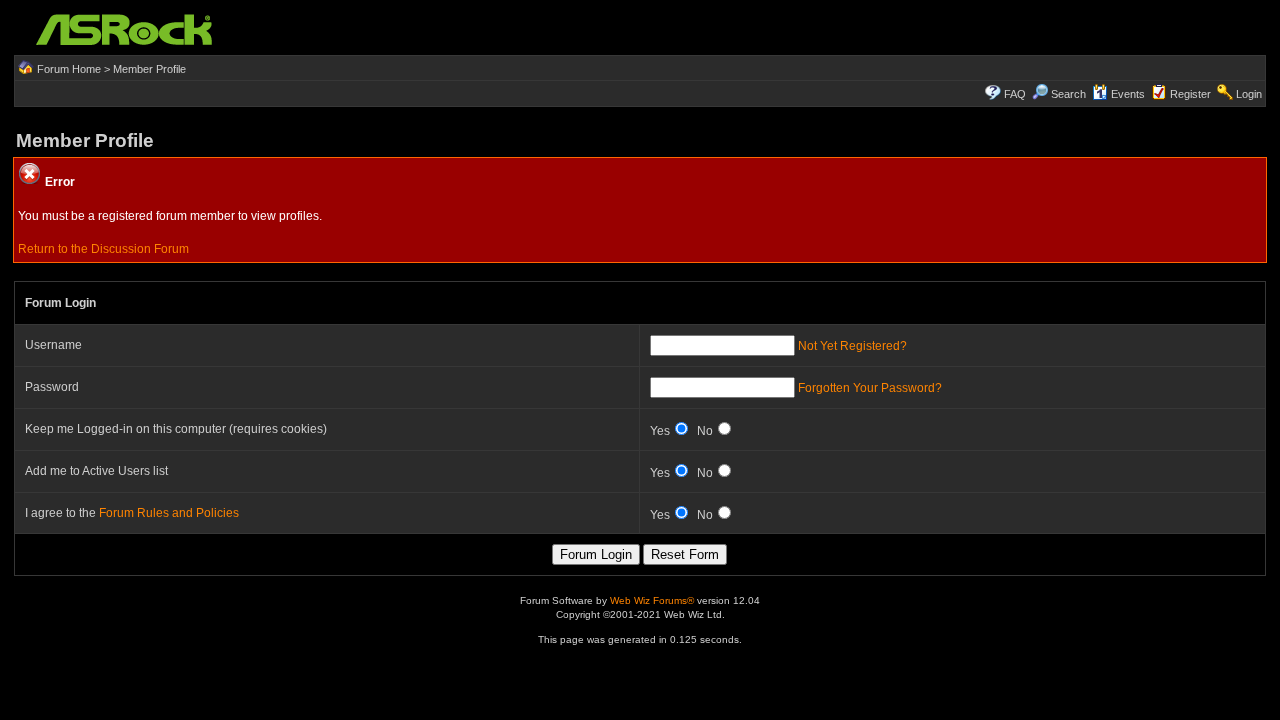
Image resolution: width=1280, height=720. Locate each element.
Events (1128, 94)
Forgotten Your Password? (870, 388)
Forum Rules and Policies (169, 513)
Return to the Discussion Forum (103, 249)
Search (1068, 94)
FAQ (1015, 94)
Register (1190, 94)
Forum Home (69, 69)
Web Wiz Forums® (652, 600)
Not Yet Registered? (852, 346)
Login (1249, 94)
